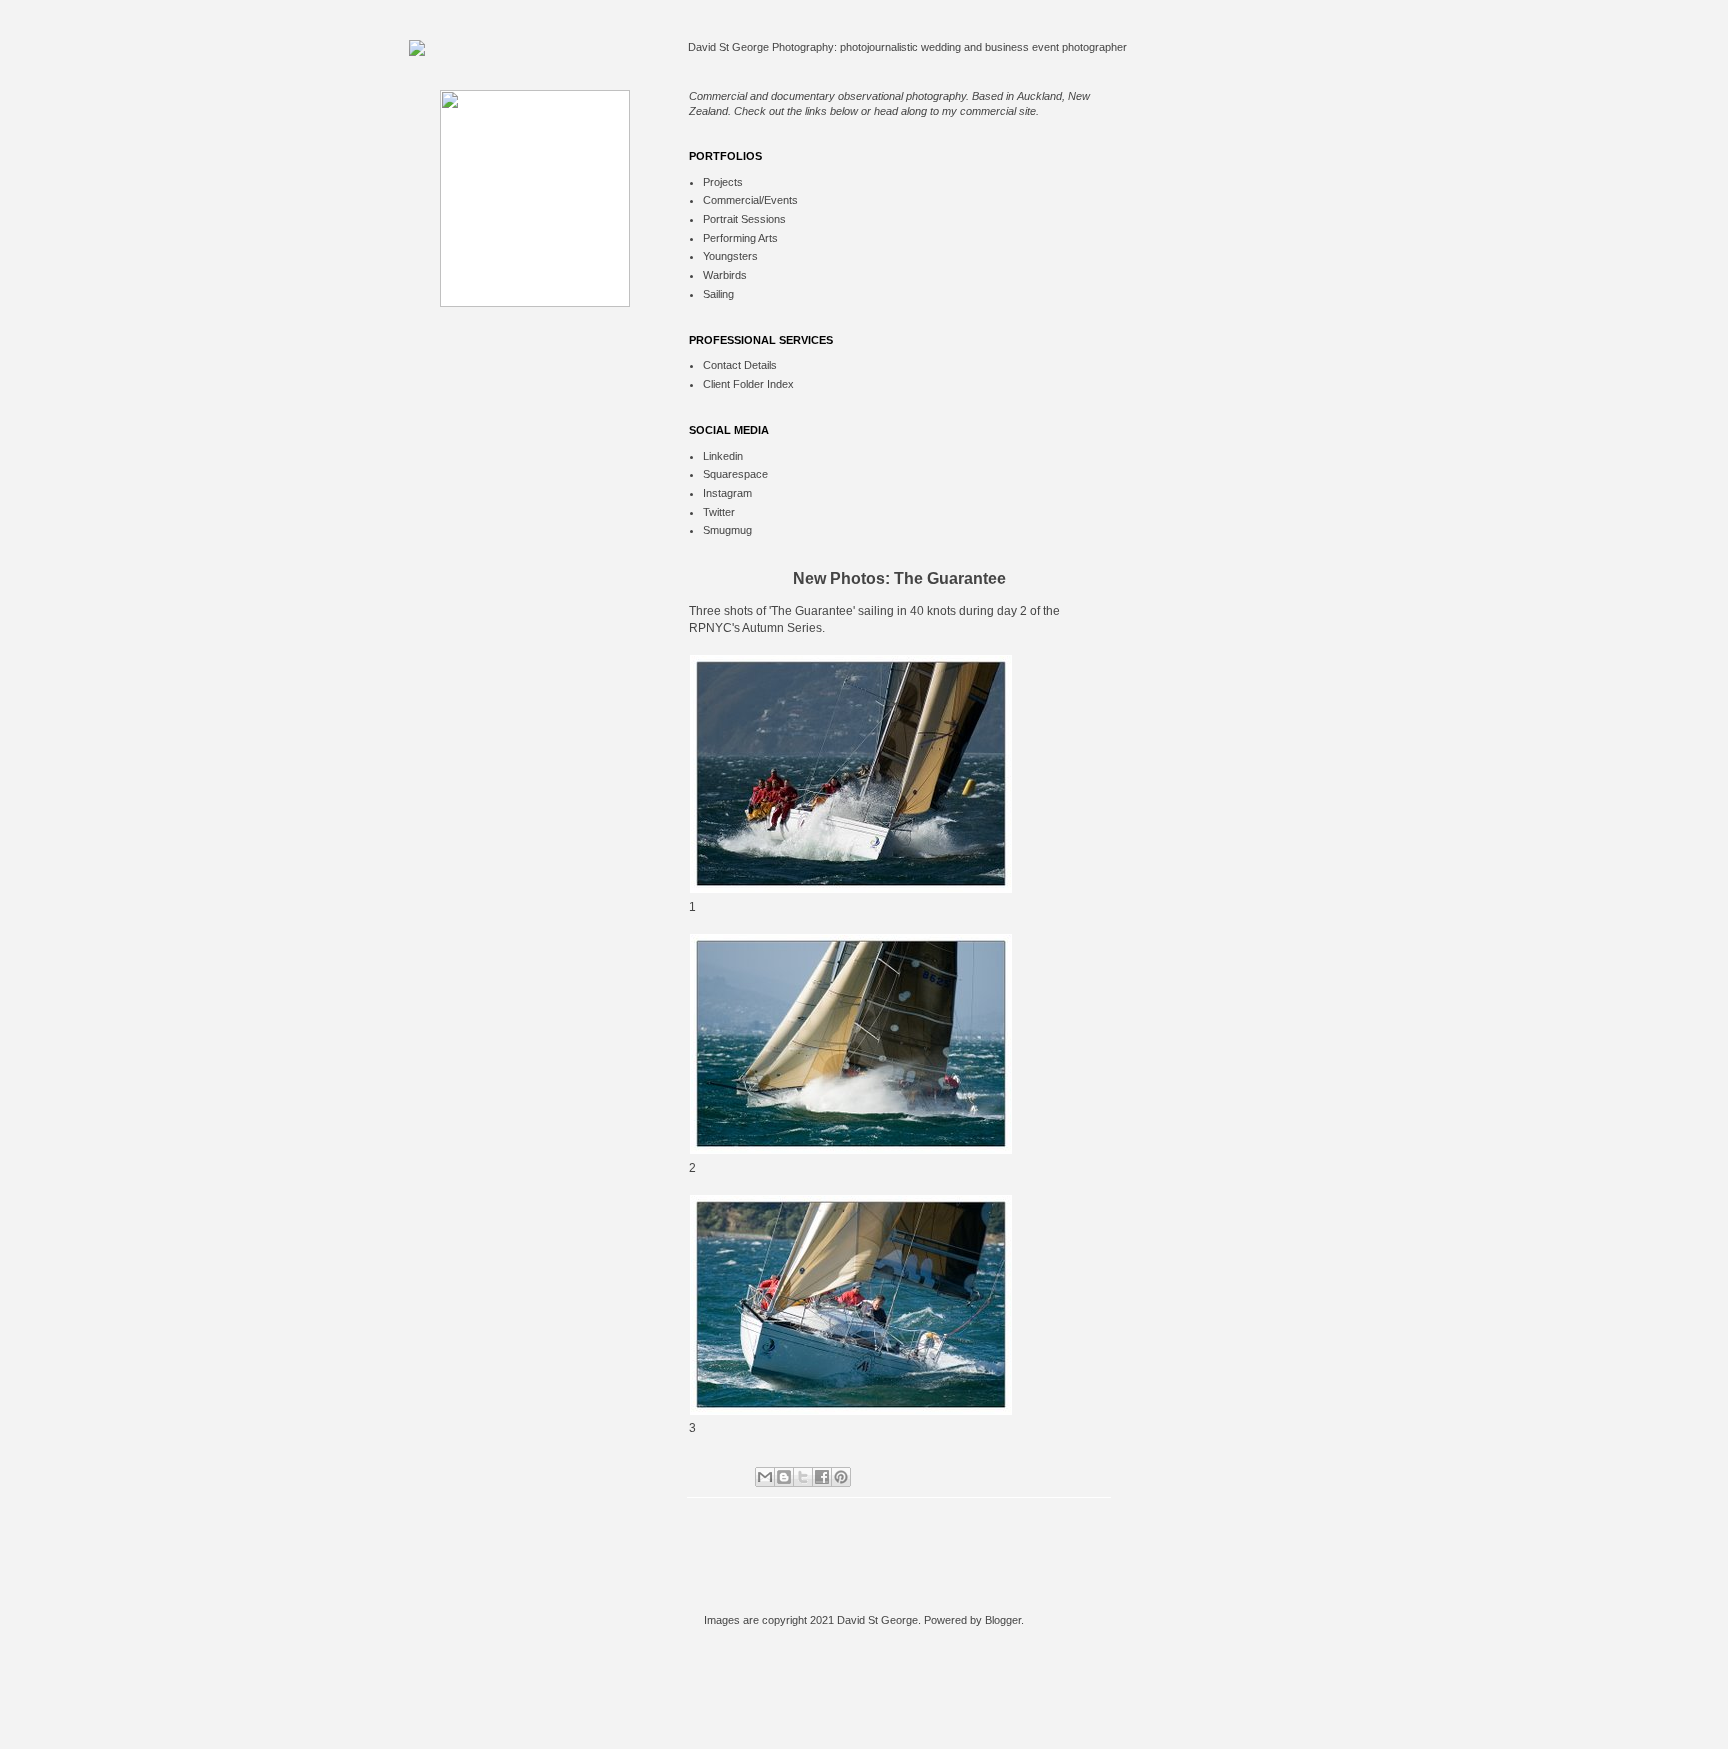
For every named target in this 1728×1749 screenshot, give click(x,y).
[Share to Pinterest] (841, 1477)
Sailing (718, 294)
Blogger (1003, 1620)
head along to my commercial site (955, 111)
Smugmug (727, 530)
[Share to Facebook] (822, 1477)
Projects (723, 182)
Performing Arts (740, 238)
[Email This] (765, 1477)
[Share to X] (803, 1477)
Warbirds (725, 275)
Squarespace (735, 474)
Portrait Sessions (744, 219)
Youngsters (730, 256)
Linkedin (723, 456)
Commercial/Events (750, 200)
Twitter (719, 512)
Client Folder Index (748, 384)
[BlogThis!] (784, 1477)
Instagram (727, 493)
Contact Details (740, 365)
